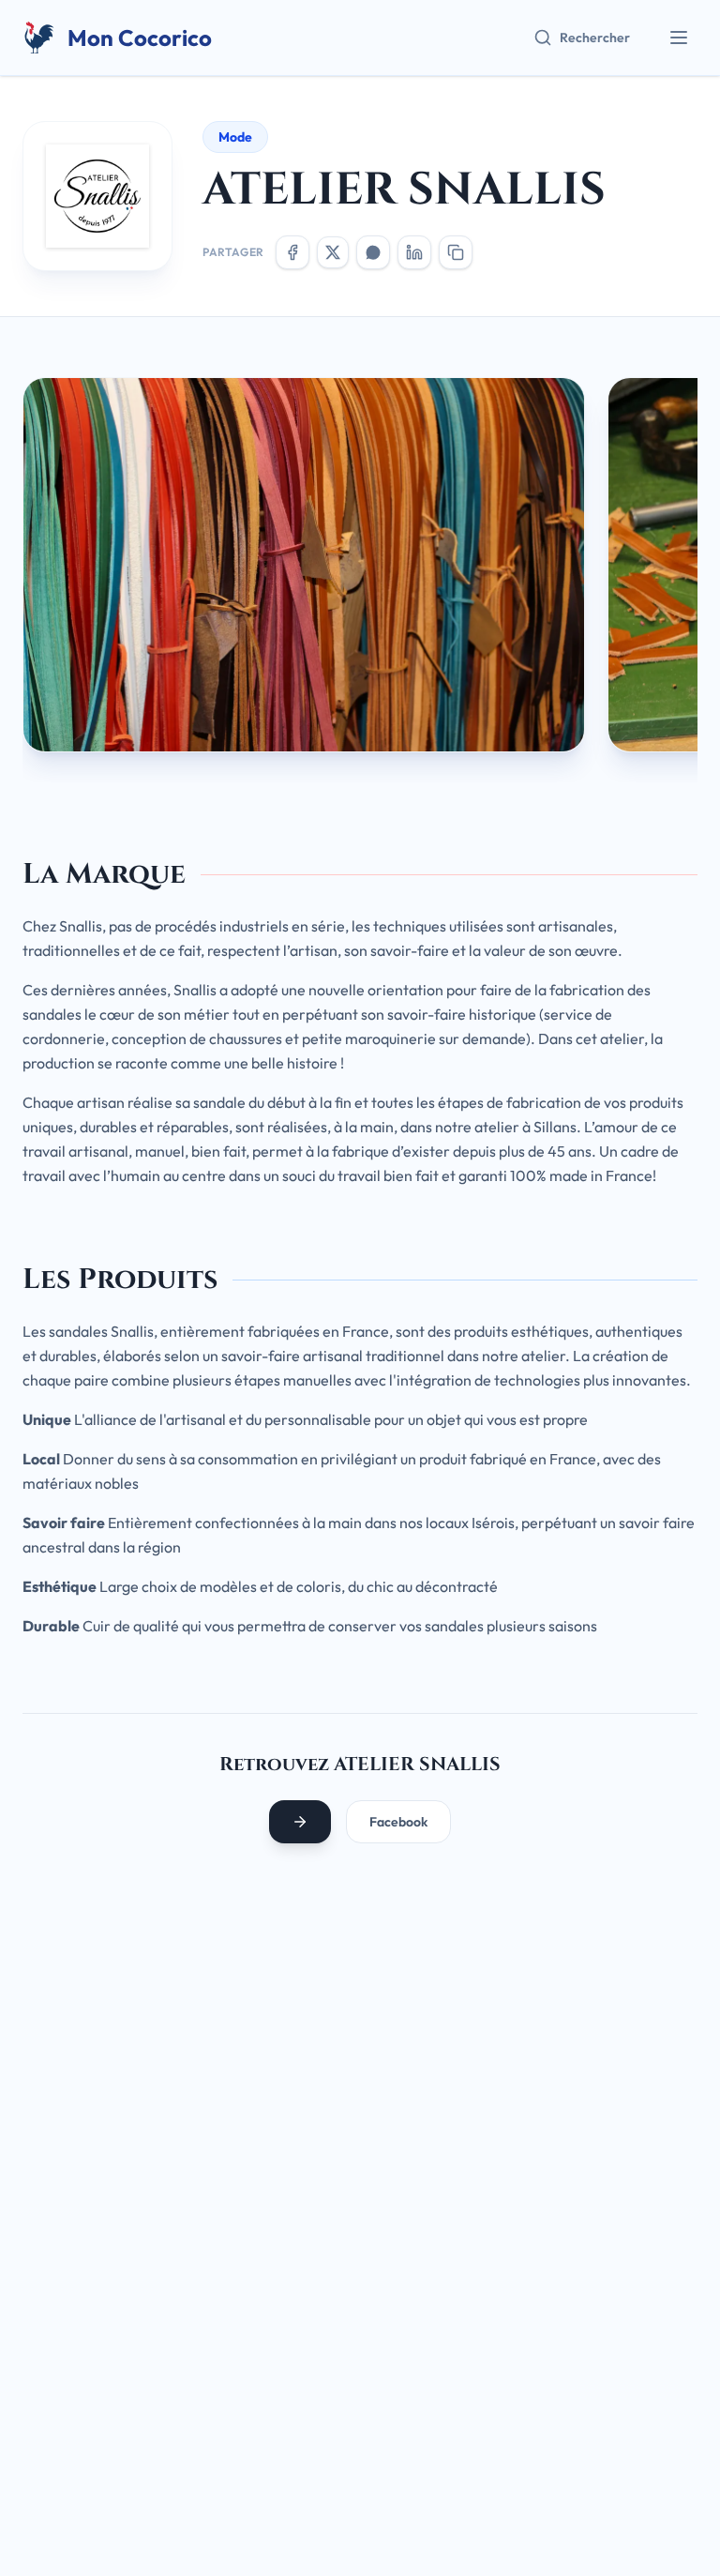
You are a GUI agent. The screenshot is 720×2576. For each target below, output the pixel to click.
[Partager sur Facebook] (292, 252)
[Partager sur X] (333, 252)
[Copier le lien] (456, 252)
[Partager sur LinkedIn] (414, 252)
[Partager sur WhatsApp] (373, 252)
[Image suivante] (675, 572)
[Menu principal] (679, 38)
